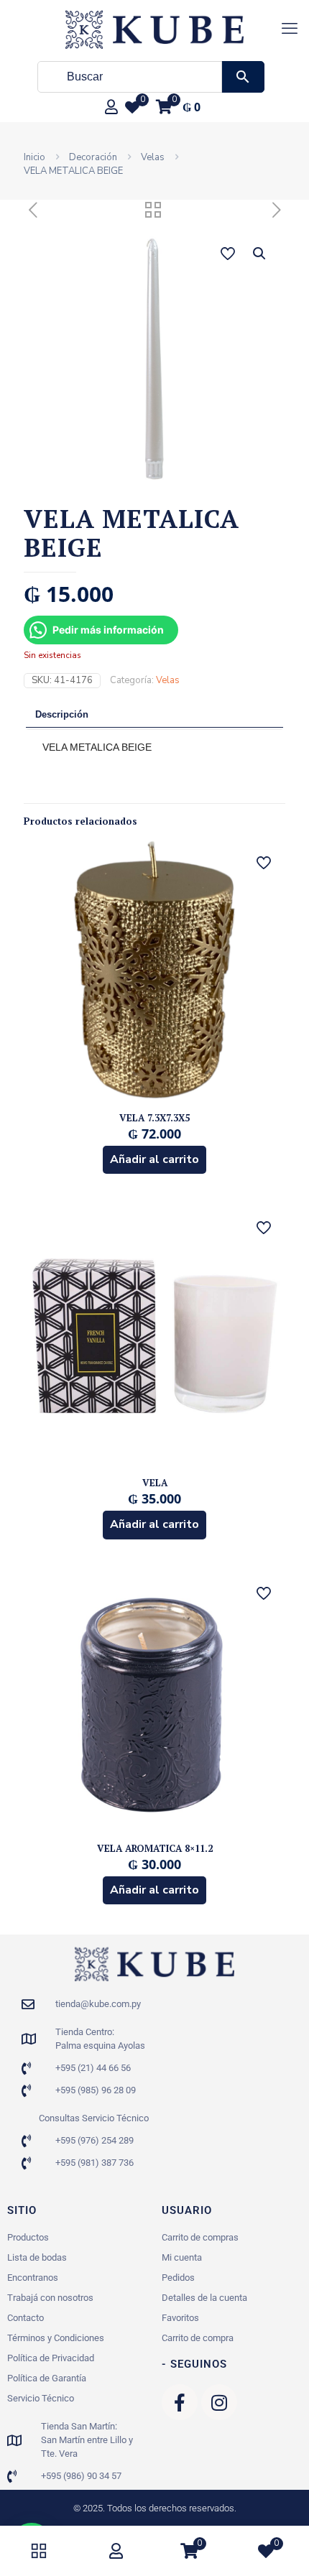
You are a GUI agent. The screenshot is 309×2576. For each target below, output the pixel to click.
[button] (260, 254)
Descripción (62, 714)
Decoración (93, 157)
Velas (153, 157)
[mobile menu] (290, 29)
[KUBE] (154, 29)
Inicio (34, 157)
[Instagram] (219, 2402)
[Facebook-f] (180, 2402)
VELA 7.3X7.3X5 (154, 1118)
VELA (155, 1483)
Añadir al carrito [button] (154, 1159)
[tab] (154, 716)
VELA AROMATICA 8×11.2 (155, 1848)
